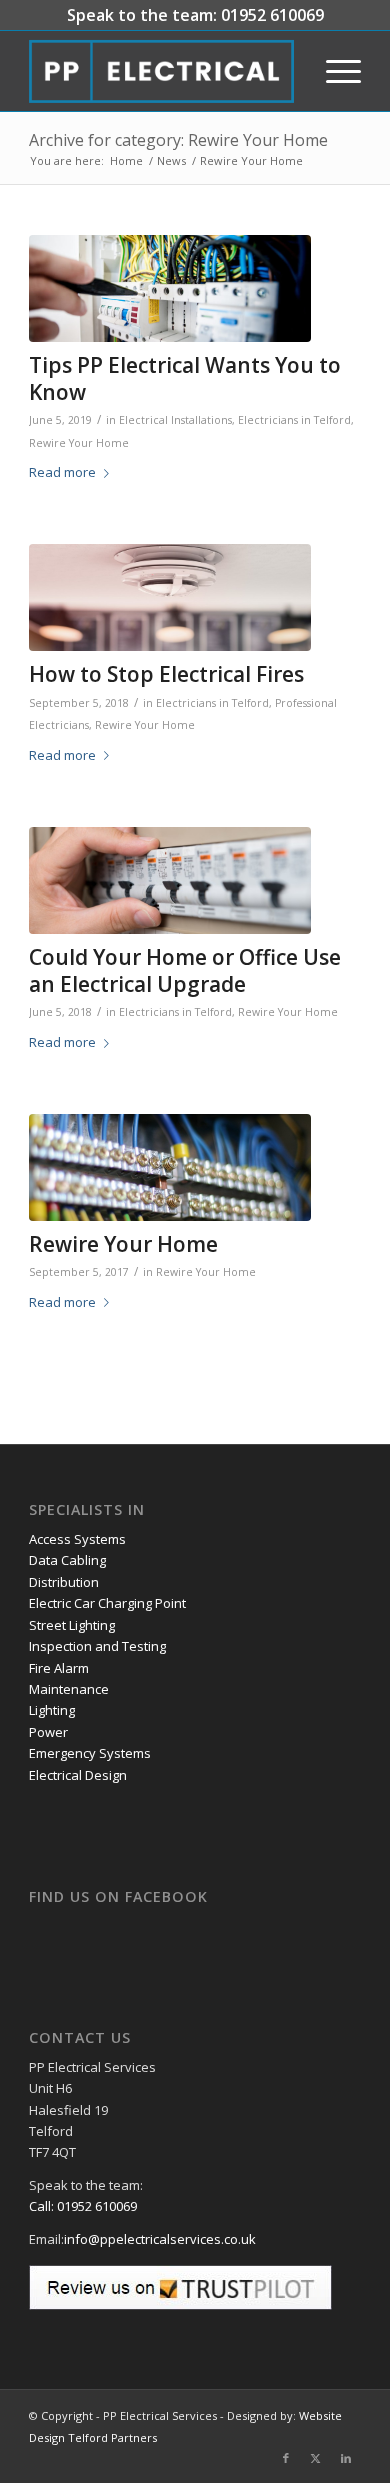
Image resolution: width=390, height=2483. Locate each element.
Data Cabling (67, 1560)
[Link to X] (316, 2458)
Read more (62, 472)
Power (48, 1732)
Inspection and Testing (97, 1646)
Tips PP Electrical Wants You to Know (185, 378)
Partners (134, 2437)
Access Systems (77, 1539)
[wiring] (170, 1167)
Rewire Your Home (79, 443)
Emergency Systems (90, 1753)
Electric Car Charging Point (107, 1603)
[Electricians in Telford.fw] (161, 71)
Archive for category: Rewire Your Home (178, 140)
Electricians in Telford (294, 420)
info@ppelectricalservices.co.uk (160, 2239)
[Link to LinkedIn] (346, 2458)
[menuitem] (333, 71)
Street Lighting (72, 1625)
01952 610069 (272, 15)
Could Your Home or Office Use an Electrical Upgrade (185, 970)
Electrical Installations (175, 420)
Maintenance (69, 1689)
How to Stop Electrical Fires (166, 674)
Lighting (52, 1710)
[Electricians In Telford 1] (170, 880)
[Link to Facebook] (286, 2458)
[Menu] (333, 71)
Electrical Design (78, 1775)
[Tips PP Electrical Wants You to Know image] (170, 288)
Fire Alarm (59, 1668)
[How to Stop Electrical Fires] (170, 597)
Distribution (64, 1582)
